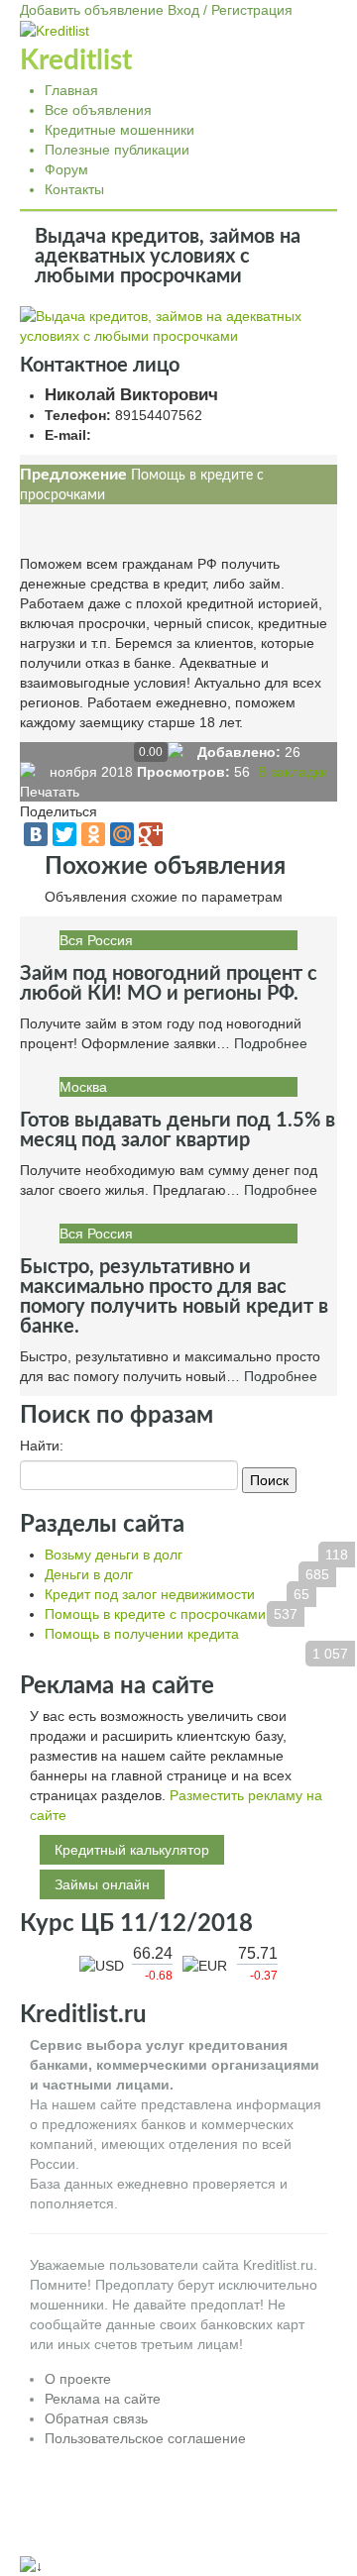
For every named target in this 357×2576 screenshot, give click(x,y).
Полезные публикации (117, 150)
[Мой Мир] (122, 834)
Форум (66, 169)
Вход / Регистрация (230, 10)
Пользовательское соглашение (145, 2438)
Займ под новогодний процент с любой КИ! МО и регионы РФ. (169, 984)
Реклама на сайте (103, 2399)
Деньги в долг (89, 1574)
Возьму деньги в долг (114, 1555)
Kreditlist (76, 60)
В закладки (291, 772)
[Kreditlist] (55, 30)
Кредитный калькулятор (132, 1850)
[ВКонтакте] (36, 834)
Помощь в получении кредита (142, 1634)
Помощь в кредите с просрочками (155, 1614)
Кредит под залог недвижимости (150, 1594)
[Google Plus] (151, 834)
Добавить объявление (92, 10)
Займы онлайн (102, 1884)
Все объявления (98, 110)
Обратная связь (96, 2418)
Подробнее (271, 1043)
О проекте (78, 2379)
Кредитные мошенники (119, 130)
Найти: (42, 1446)
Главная (71, 90)
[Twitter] (64, 834)
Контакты (74, 189)
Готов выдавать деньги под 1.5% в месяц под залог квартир (178, 1130)
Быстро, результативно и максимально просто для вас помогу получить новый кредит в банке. (174, 1297)
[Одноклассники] (93, 834)
